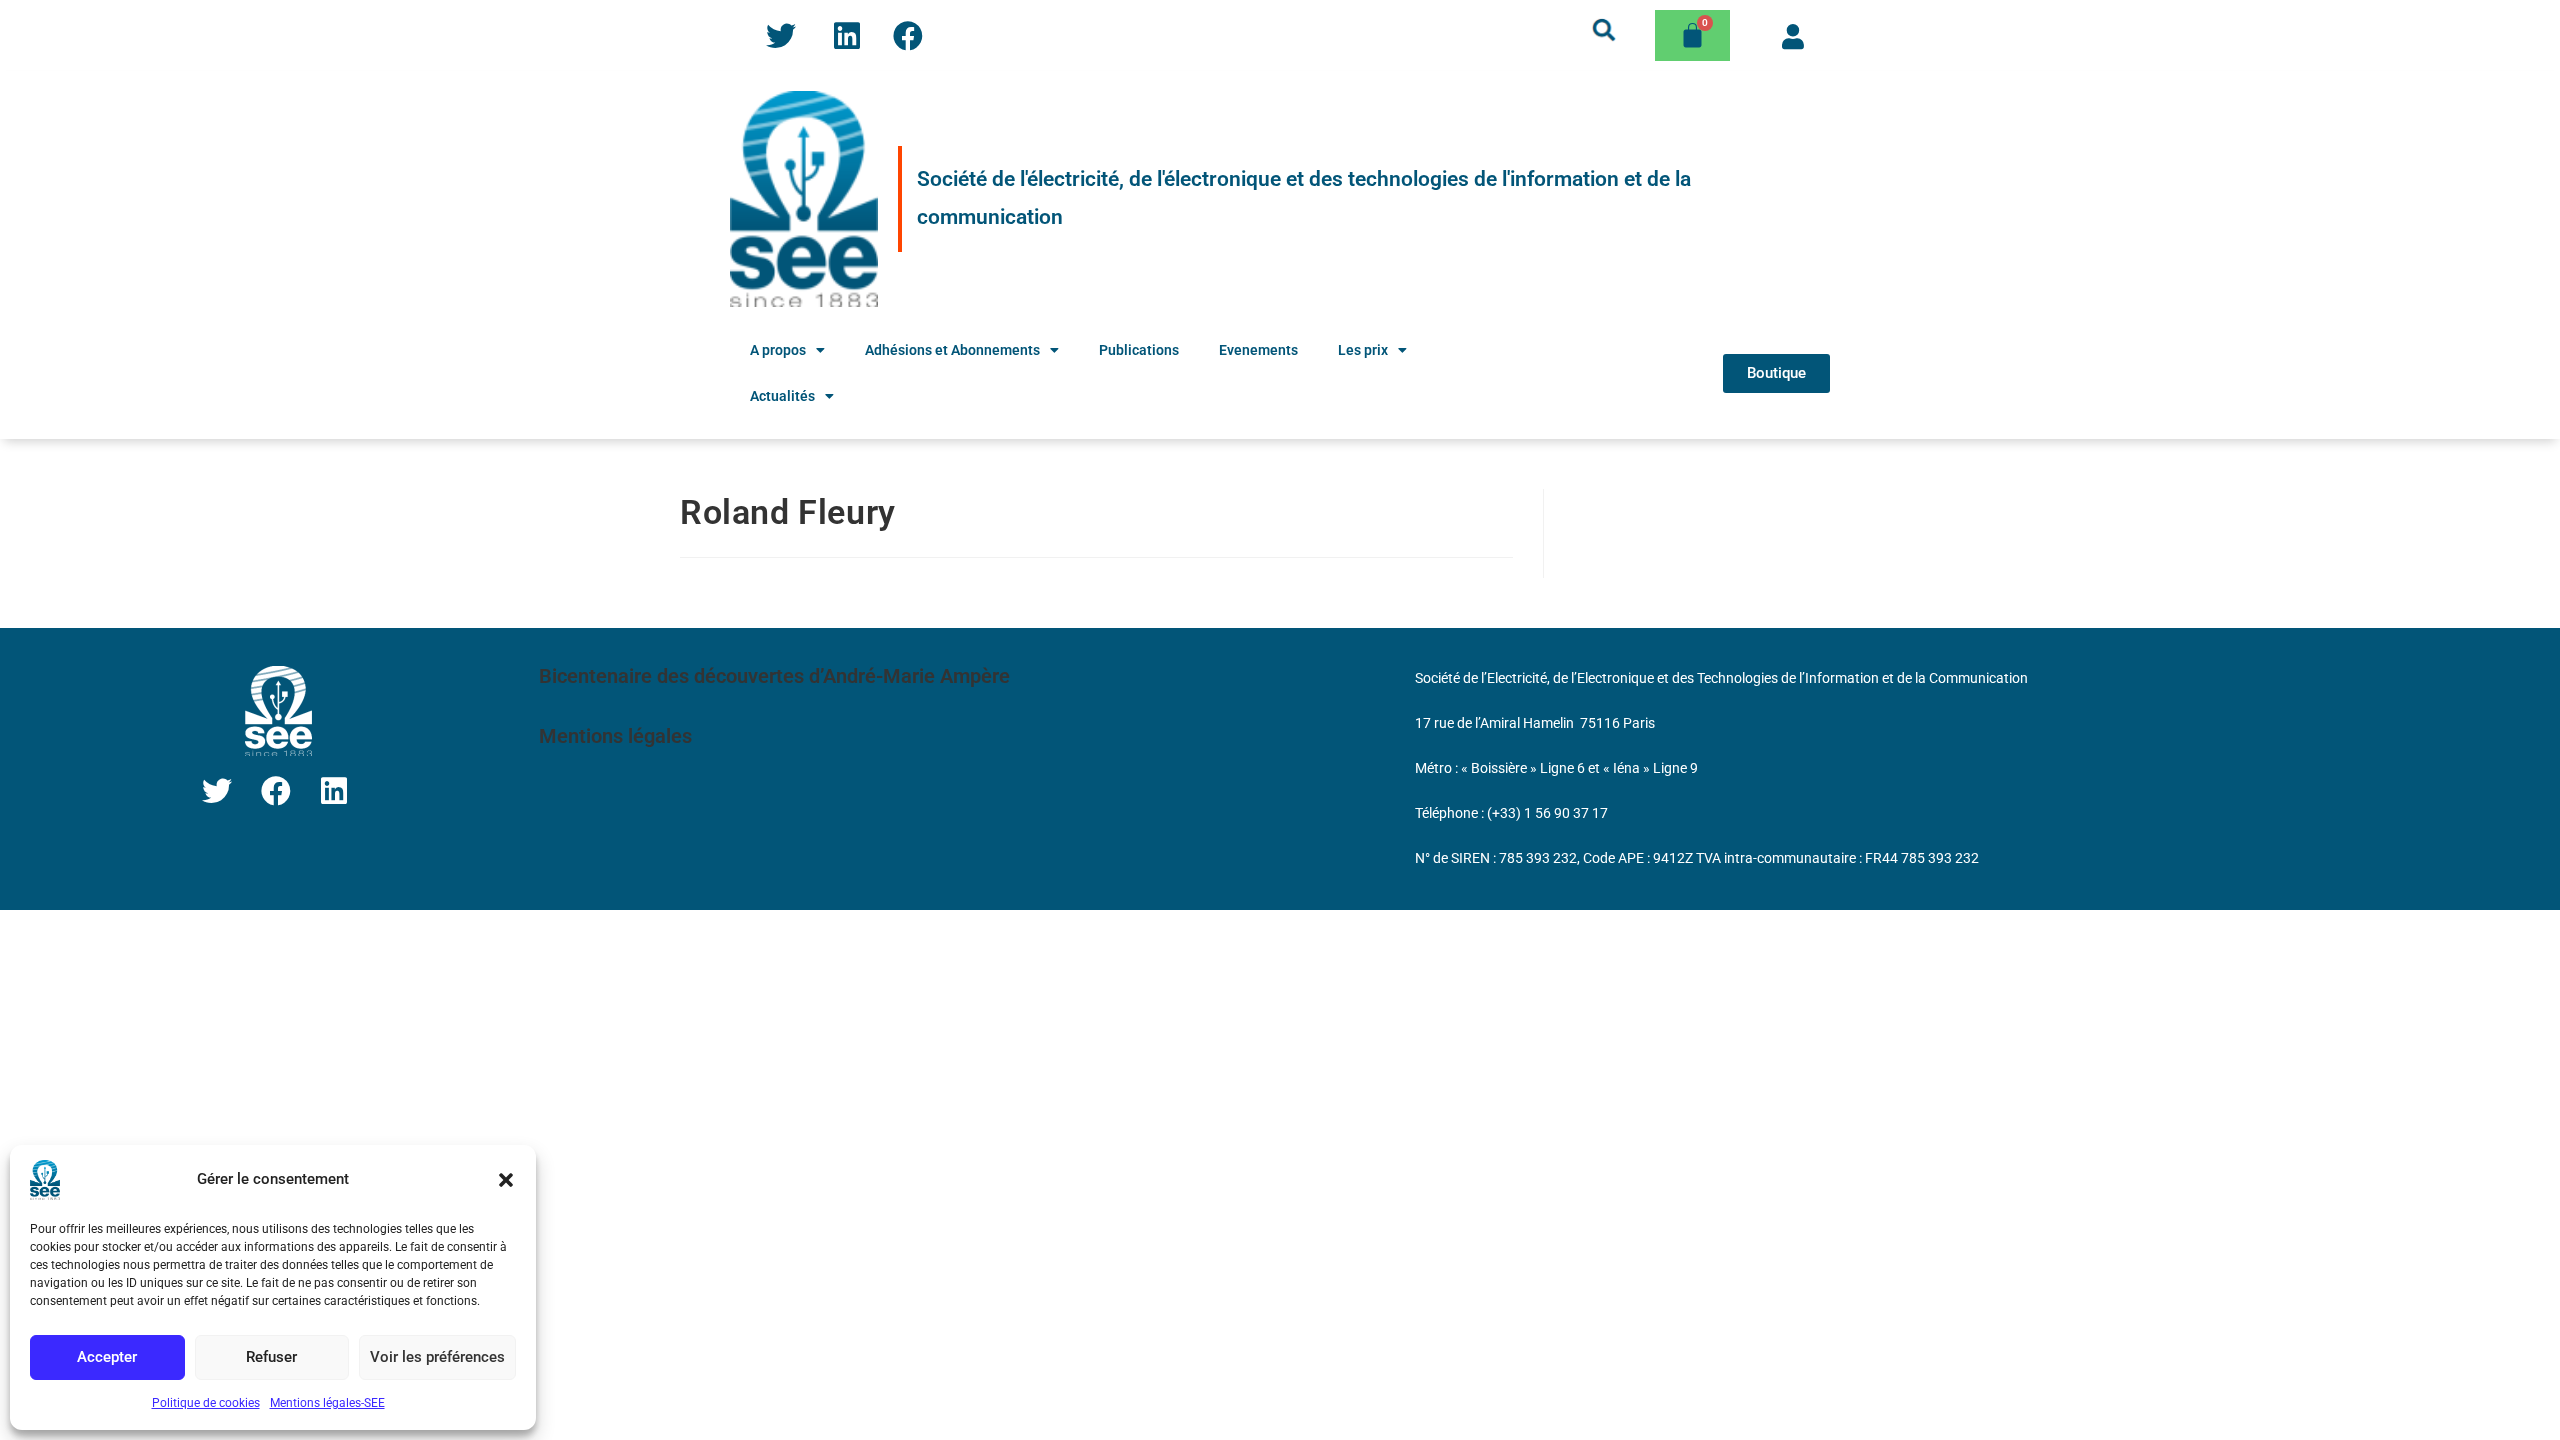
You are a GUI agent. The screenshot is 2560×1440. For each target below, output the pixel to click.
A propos (778, 350)
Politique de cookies (206, 1403)
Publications (1139, 350)
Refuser (271, 1357)
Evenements (1258, 350)
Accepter (107, 1357)
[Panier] (1692, 35)
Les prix (1363, 350)
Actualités (782, 396)
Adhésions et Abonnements (952, 350)
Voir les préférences (437, 1357)
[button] (506, 1180)
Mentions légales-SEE (327, 1403)
